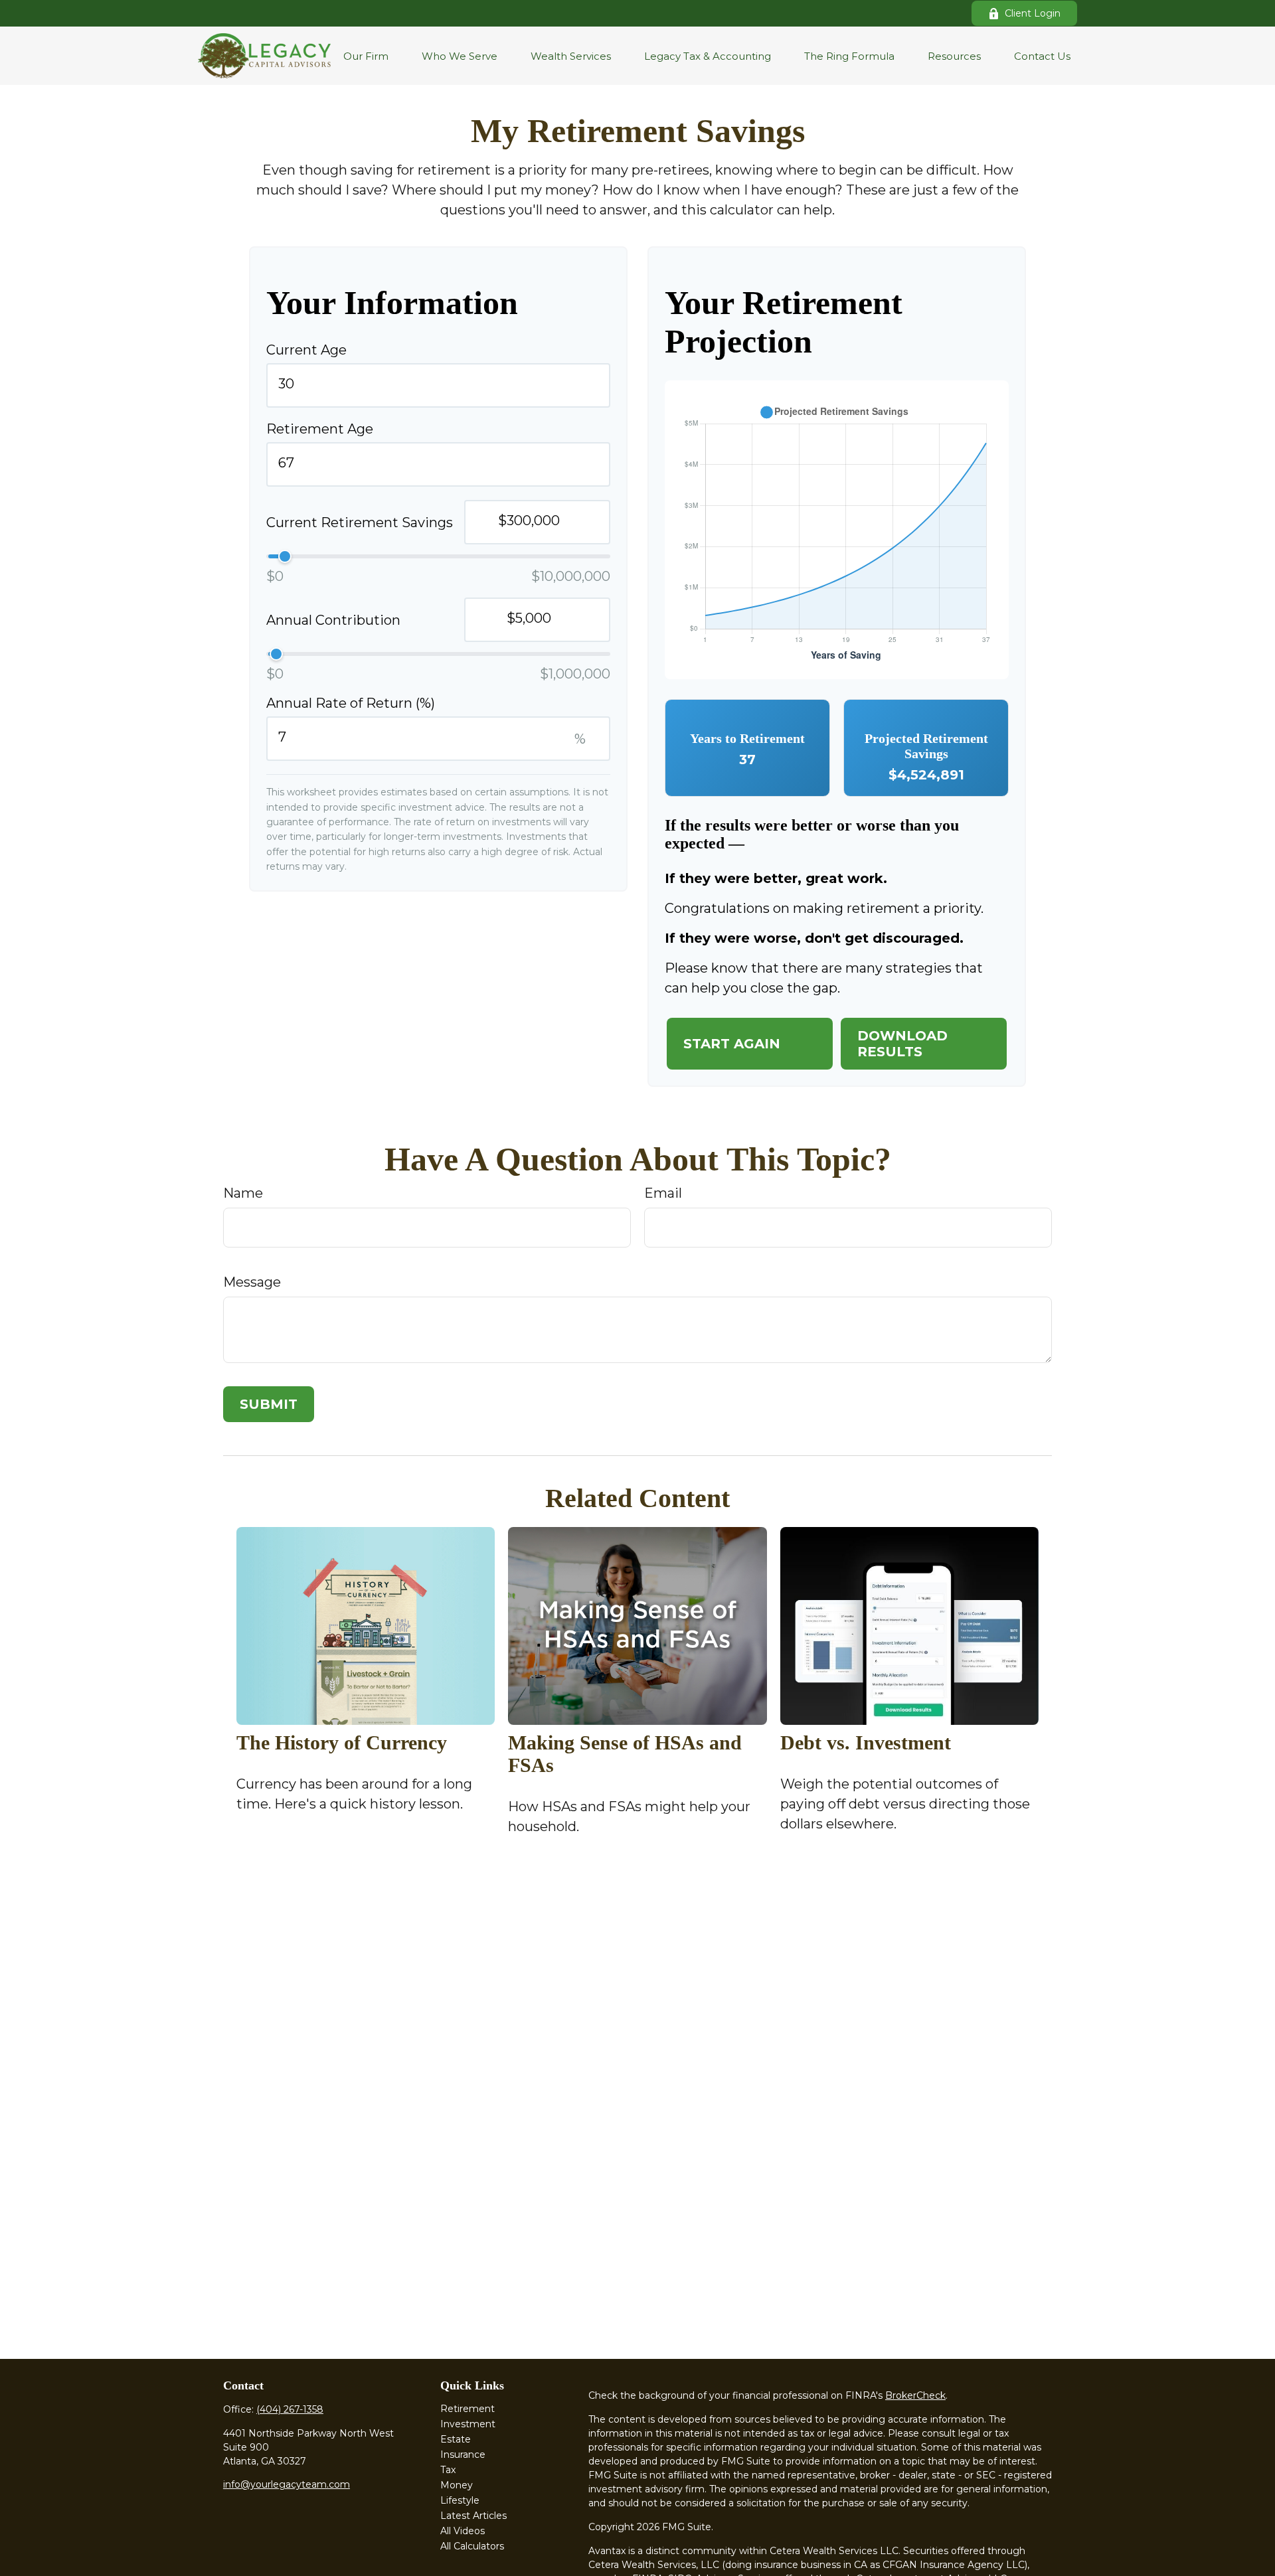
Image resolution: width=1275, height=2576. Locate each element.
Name (243, 1193)
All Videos (463, 2531)
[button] (366, 56)
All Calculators (472, 2546)
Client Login (1033, 13)
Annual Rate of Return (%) (351, 703)
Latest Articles (473, 2516)
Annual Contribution (333, 620)
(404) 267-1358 (290, 2409)
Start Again (732, 1044)
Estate (456, 2439)
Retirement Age (320, 429)
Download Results (902, 1044)
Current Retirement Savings (360, 523)
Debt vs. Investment (866, 1742)
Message (252, 1282)
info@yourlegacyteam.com (287, 2484)
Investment (468, 2424)
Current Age (306, 350)
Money (457, 2485)
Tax (448, 2470)
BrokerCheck (915, 2395)
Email (663, 1193)
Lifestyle (460, 2500)
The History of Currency (342, 1742)
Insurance (463, 2455)
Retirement (467, 2409)
